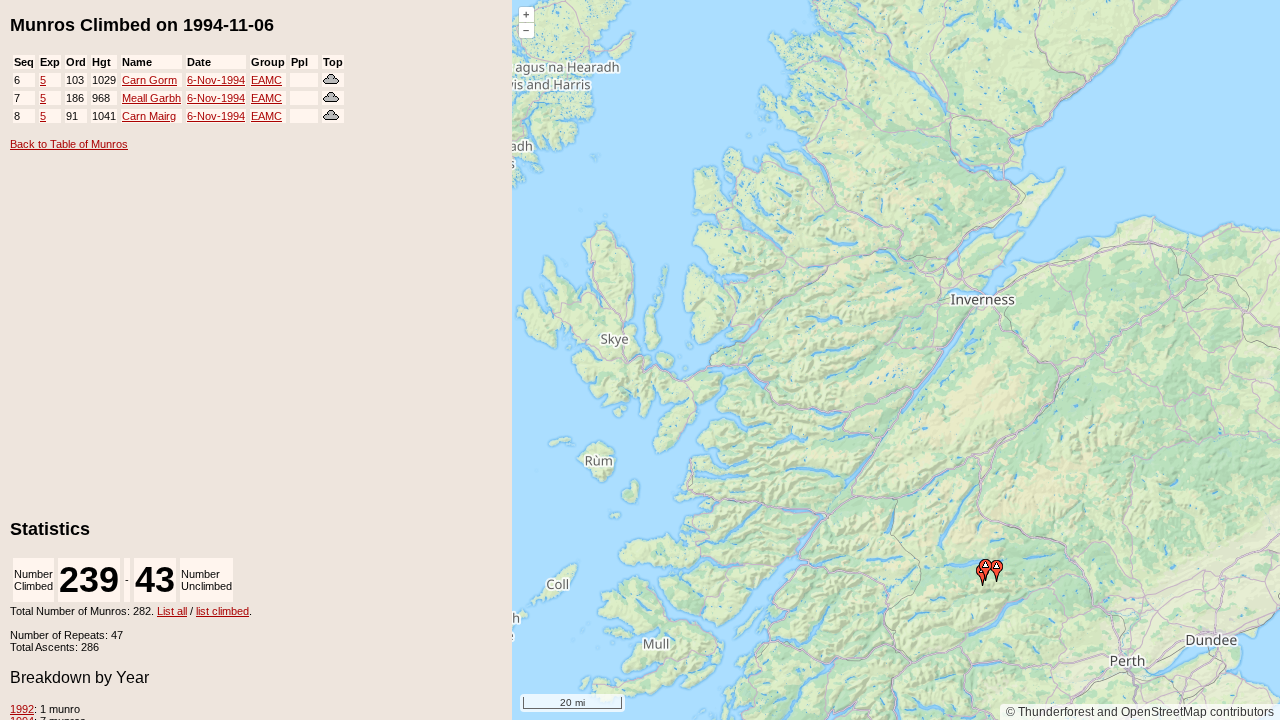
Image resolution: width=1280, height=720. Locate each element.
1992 (22, 709)
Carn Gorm (149, 80)
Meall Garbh (151, 98)
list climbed (222, 611)
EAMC (266, 80)
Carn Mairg (149, 116)
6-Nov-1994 (216, 80)
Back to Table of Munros (69, 144)
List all (172, 611)
